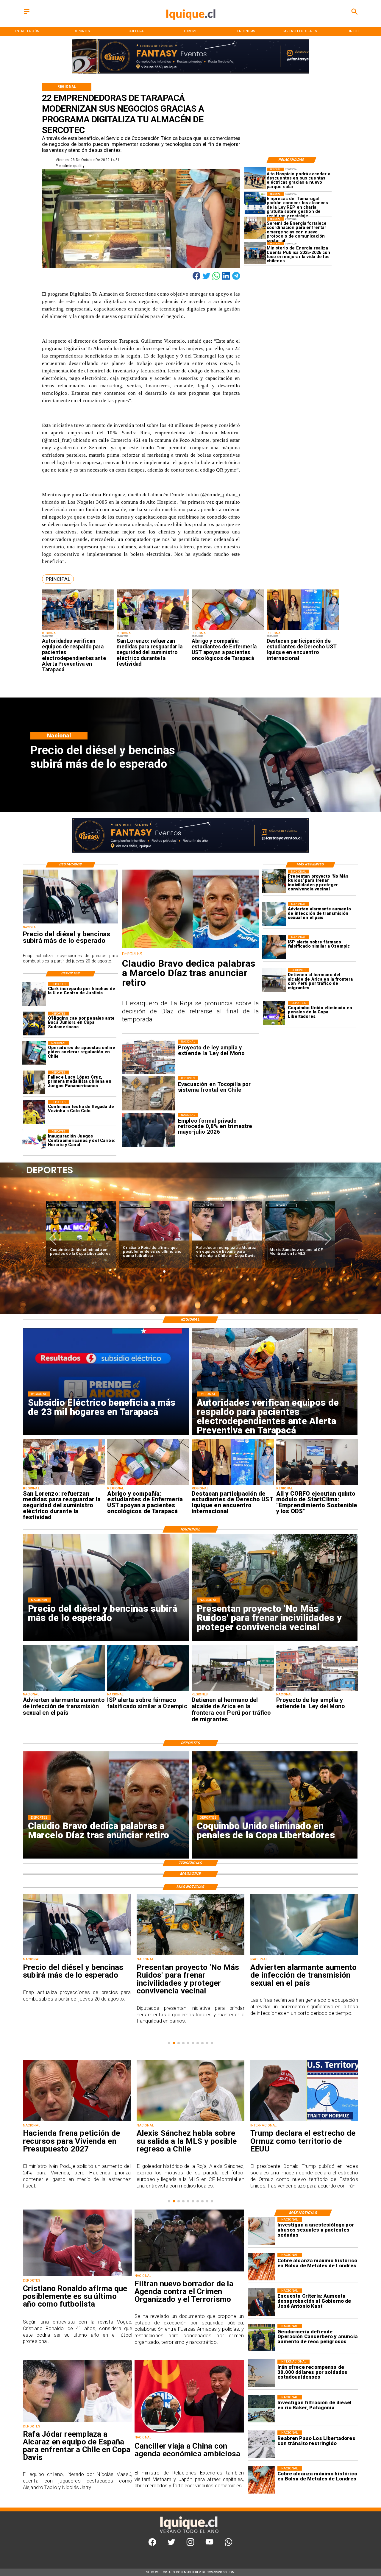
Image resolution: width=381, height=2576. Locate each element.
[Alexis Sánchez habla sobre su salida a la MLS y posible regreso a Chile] (77, 2121)
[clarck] (34, 994)
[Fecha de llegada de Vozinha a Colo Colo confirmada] (34, 1112)
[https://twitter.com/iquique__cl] (171, 2544)
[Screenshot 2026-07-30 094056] (317, 1485)
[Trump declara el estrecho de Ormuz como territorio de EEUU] (190, 2121)
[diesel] (71, 923)
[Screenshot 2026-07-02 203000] (255, 253)
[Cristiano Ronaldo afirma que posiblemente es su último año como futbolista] (78, 2276)
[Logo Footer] (189, 2533)
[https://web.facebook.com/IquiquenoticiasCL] (152, 2544)
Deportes (62, 1205)
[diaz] (191, 948)
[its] (274, 914)
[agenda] (189, 2271)
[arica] (274, 980)
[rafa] (81, 1241)
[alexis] (154, 1241)
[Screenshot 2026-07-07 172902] (255, 228)
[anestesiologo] (261, 2231)
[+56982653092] (228, 2544)
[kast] (261, 2302)
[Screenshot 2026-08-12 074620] (78, 630)
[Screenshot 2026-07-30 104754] (228, 630)
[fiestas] (304, 2121)
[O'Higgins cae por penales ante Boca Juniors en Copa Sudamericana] (34, 1023)
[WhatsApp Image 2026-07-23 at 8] (255, 203)
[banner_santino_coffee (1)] (190, 73)
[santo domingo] (34, 1141)
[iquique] (190, 26)
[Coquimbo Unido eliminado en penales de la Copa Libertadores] (274, 1013)
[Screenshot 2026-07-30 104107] (303, 630)
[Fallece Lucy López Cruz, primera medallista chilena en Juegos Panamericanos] (34, 1082)
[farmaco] (274, 947)
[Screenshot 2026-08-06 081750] (153, 630)
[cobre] (261, 2267)
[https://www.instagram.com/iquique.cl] (190, 2544)
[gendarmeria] (261, 2338)
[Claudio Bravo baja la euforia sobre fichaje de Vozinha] (227, 1241)
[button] (58, 579)
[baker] (261, 2409)
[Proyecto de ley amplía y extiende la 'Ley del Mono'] (317, 1691)
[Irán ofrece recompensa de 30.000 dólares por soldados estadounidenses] (261, 2373)
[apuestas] (34, 1053)
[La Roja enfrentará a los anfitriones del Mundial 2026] (300, 1241)
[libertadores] (261, 2444)
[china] (189, 2432)
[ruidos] (274, 881)
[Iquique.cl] (27, 14)
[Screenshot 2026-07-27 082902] (255, 178)
